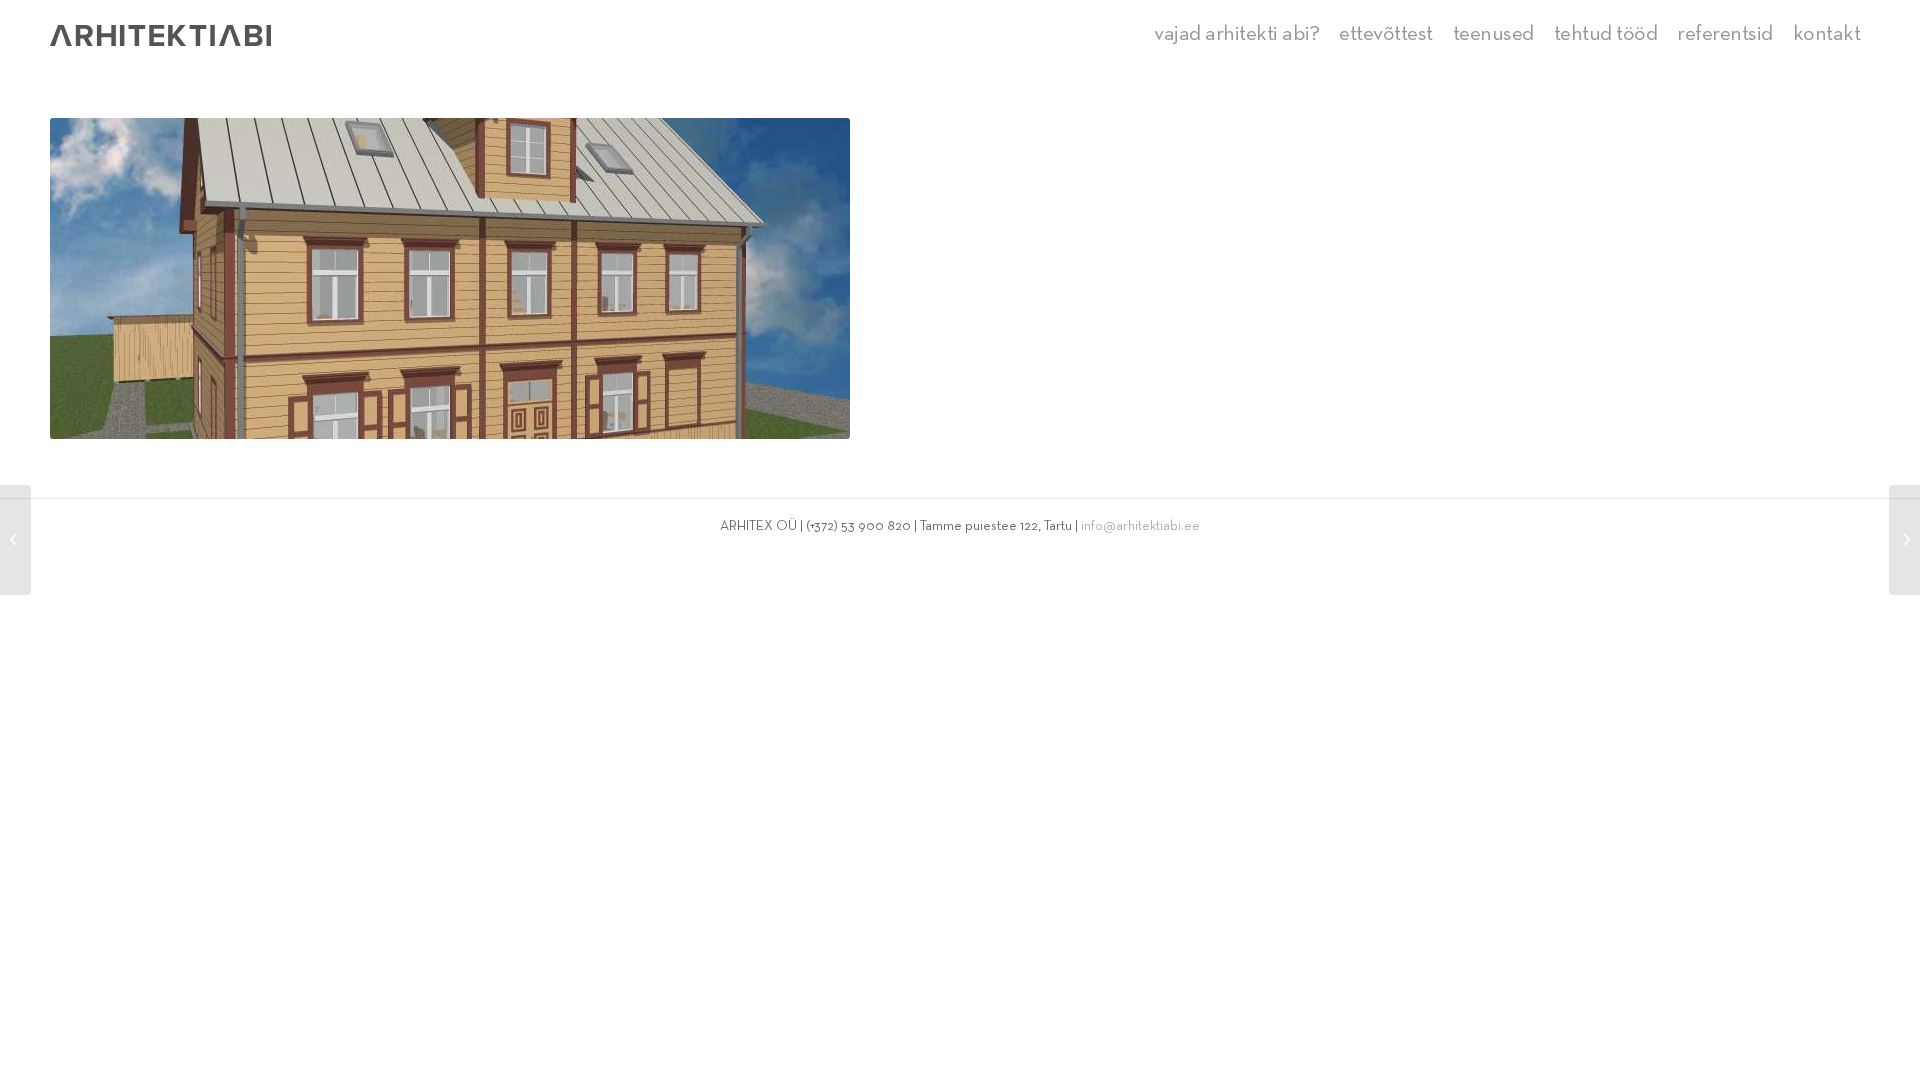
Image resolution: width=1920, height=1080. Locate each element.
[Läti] (15, 540)
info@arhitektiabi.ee (1140, 526)
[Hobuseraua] (1904, 540)
